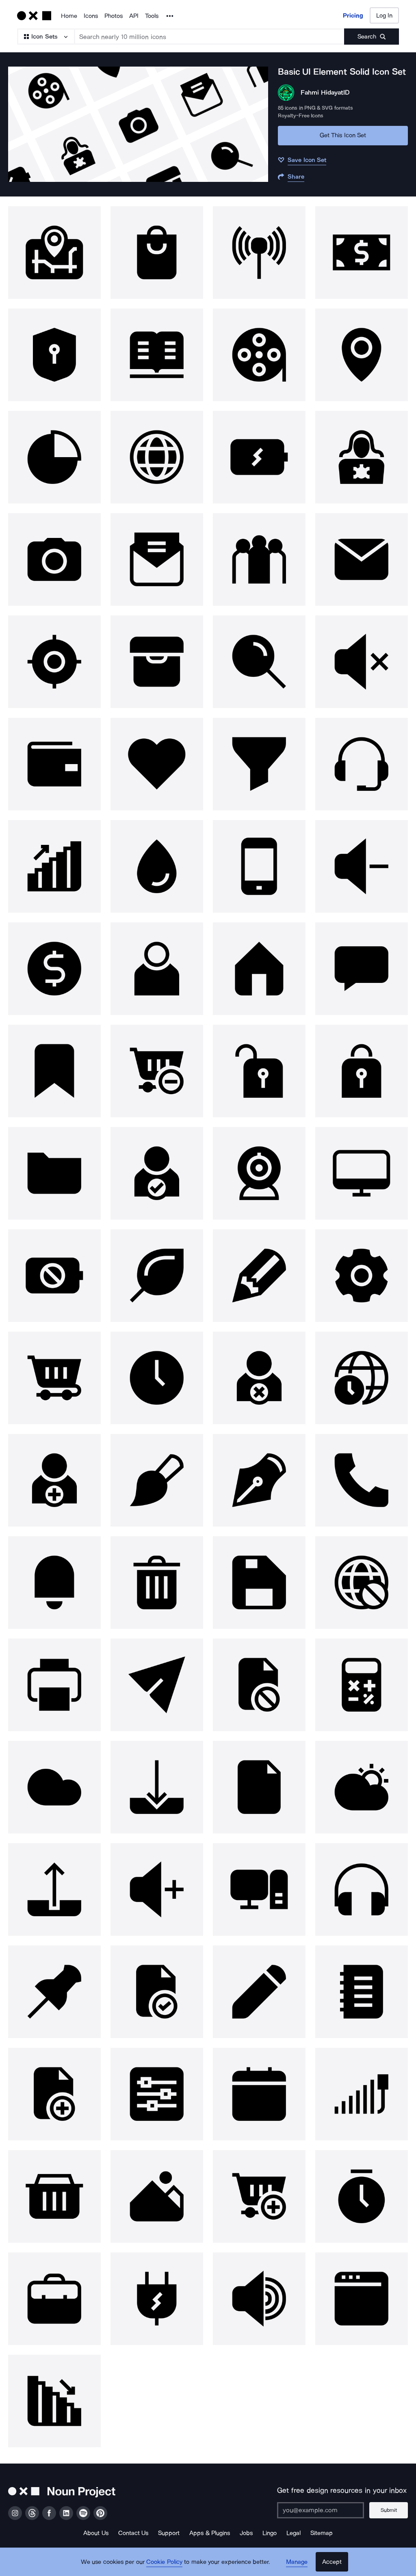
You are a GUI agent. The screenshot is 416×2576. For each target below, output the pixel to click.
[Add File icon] (54, 2094)
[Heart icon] (157, 764)
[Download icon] (157, 1787)
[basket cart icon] (54, 2196)
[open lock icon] (259, 1071)
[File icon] (259, 1787)
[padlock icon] (362, 1071)
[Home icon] (259, 969)
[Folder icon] (54, 1173)
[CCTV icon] (259, 1173)
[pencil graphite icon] (259, 1276)
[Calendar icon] (259, 2094)
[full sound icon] (259, 2299)
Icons (91, 16)
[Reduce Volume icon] (362, 866)
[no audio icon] (362, 662)
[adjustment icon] (157, 2094)
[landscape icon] (157, 2196)
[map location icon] (54, 253)
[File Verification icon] (157, 1992)
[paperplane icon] (157, 1685)
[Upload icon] (54, 1889)
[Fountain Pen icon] (259, 1480)
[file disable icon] (259, 1685)
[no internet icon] (362, 1583)
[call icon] (362, 1480)
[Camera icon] (54, 559)
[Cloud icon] (54, 1787)
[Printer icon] (54, 1685)
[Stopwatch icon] (362, 2196)
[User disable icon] (259, 1378)
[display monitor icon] (362, 1173)
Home (69, 16)
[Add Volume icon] (157, 1889)
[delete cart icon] (157, 1071)
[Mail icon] (157, 559)
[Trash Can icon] (157, 1583)
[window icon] (362, 2299)
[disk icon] (259, 1583)
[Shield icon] (54, 355)
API (134, 16)
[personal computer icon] (259, 1889)
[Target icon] (54, 662)
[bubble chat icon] (362, 969)
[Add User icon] (54, 1480)
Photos (114, 16)
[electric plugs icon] (157, 2299)
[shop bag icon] (157, 253)
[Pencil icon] (259, 1992)
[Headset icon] (362, 1889)
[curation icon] (259, 764)
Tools (152, 16)
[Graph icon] (54, 457)
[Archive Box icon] (157, 662)
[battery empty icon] (54, 1276)
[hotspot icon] (259, 253)
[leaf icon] (157, 1276)
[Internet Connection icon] (362, 2094)
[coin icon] (54, 969)
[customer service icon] (362, 764)
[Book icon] (157, 355)
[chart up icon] (54, 866)
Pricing (353, 15)
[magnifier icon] (259, 662)
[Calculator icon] (362, 1685)
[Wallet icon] (54, 764)
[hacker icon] (362, 457)
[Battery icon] (259, 457)
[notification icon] (54, 1583)
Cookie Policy (164, 2562)
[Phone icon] (259, 866)
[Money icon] (362, 253)
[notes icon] (362, 1992)
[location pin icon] (362, 355)
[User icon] (157, 969)
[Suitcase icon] (54, 2299)
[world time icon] (362, 1378)
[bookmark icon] (54, 1071)
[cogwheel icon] (362, 1276)
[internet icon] (157, 457)
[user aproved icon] (157, 1173)
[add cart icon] (259, 2196)
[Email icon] (362, 559)
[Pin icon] (54, 1992)
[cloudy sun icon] (362, 1787)
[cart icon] (54, 1378)
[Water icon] (157, 866)
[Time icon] (157, 1378)
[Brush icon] (157, 1480)
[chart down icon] (54, 2401)
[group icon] (259, 559)
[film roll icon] (259, 355)
